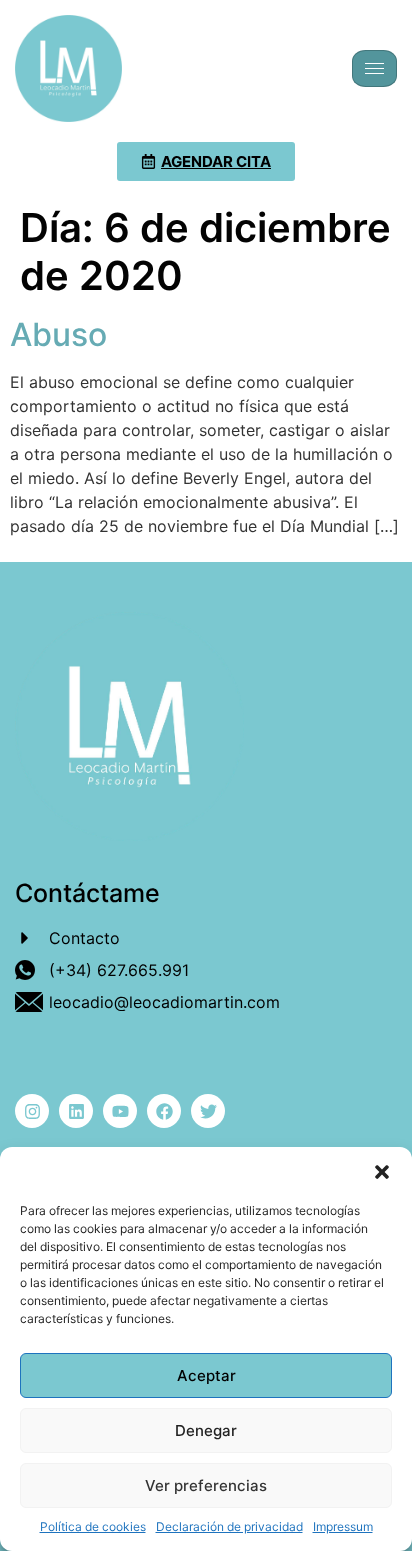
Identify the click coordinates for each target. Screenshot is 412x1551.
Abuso (58, 334)
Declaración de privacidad (229, 1526)
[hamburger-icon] (374, 68)
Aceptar (206, 1375)
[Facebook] (164, 1111)
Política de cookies (93, 1526)
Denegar (206, 1430)
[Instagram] (32, 1111)
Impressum (343, 1526)
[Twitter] (208, 1111)
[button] (382, 1172)
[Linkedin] (76, 1111)
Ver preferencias (206, 1485)
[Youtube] (120, 1111)
